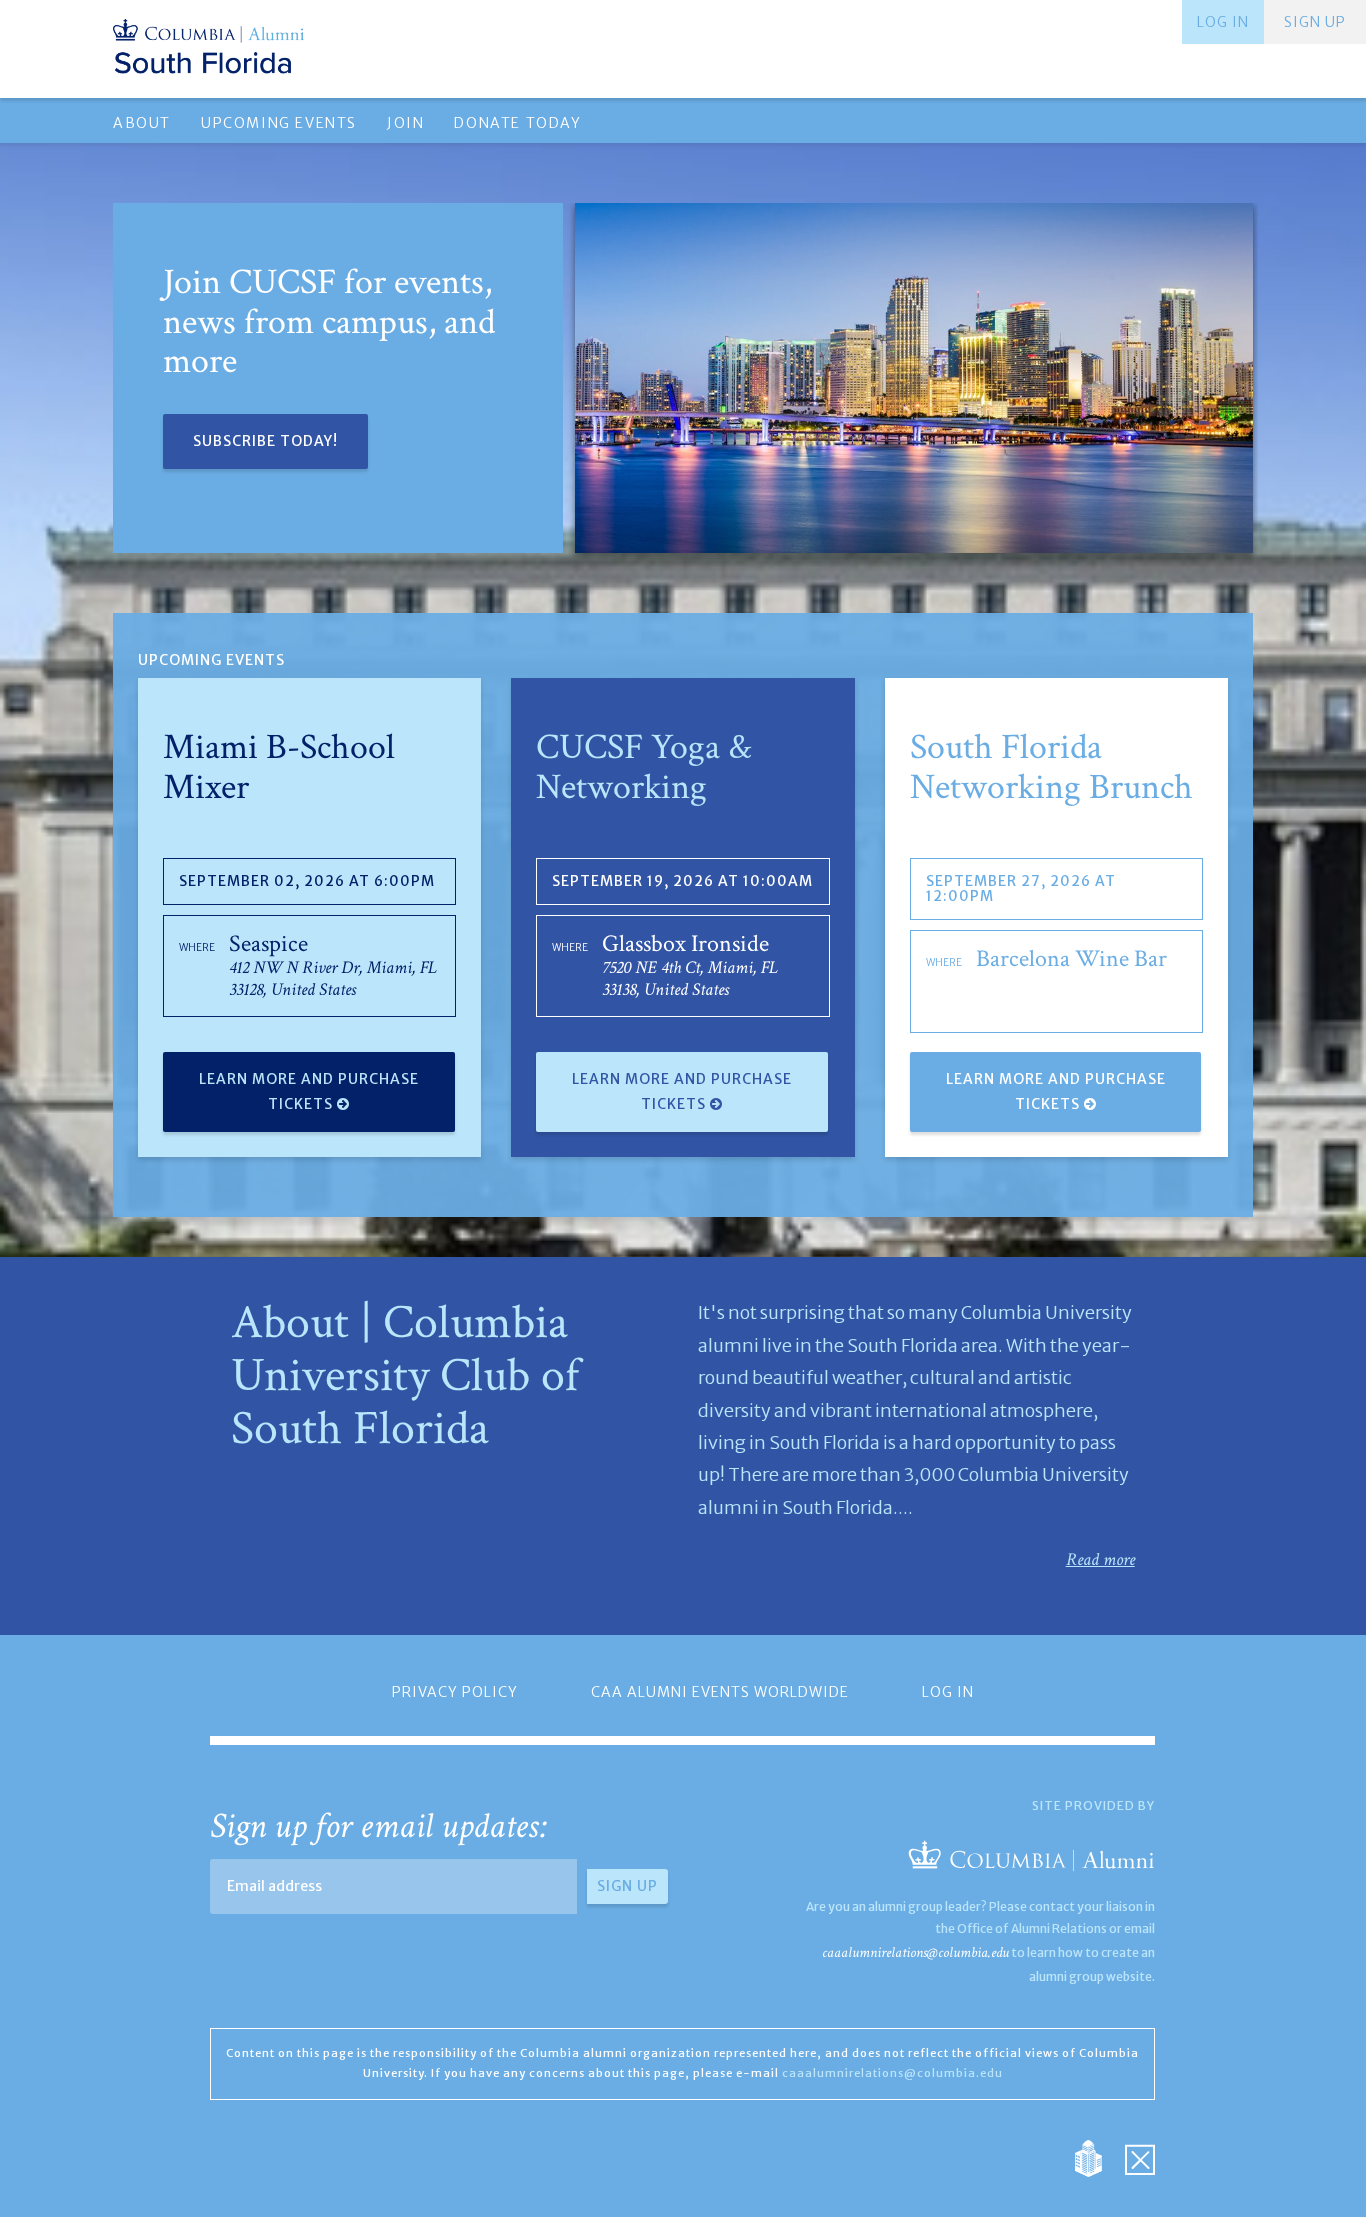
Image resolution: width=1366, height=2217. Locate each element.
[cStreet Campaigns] (1140, 2156)
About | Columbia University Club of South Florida (405, 1375)
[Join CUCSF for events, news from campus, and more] (914, 378)
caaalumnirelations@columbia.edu (915, 1952)
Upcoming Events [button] (279, 123)
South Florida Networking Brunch (1051, 767)
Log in (1223, 22)
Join (405, 123)
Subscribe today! (265, 441)
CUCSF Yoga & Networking (644, 767)
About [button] (142, 123)
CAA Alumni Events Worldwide (720, 1692)
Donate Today (517, 123)
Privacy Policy (455, 1692)
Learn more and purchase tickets (309, 1091)
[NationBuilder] (1098, 2156)
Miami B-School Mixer (279, 767)
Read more (1100, 1559)
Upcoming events (211, 660)
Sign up (1315, 22)
